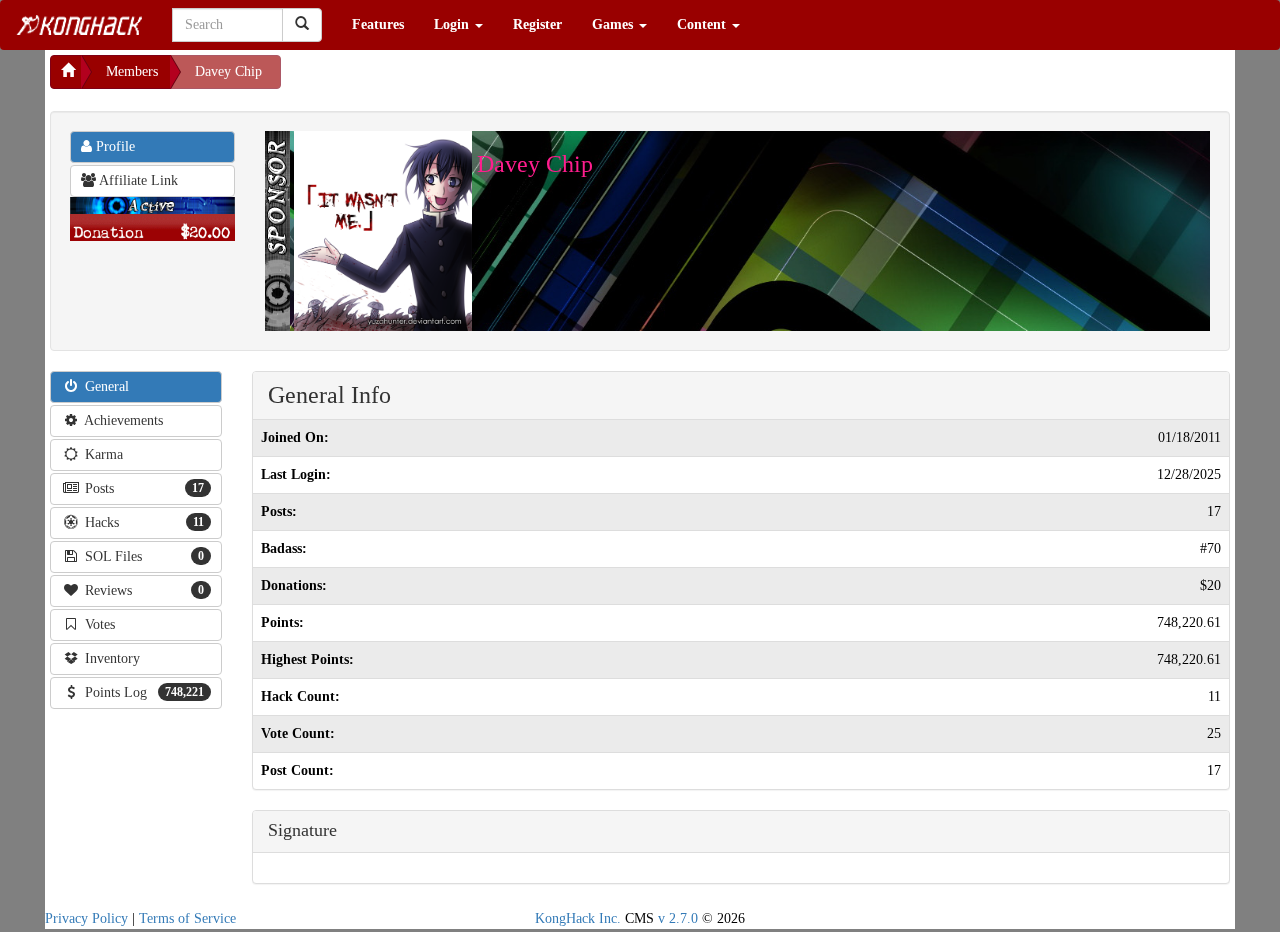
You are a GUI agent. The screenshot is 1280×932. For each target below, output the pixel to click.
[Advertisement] (441, 80)
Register (537, 24)
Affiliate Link (137, 180)
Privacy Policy (86, 918)
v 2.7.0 (678, 918)
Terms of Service (187, 918)
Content (703, 24)
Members (132, 71)
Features (378, 24)
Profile (113, 146)
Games (614, 24)
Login (453, 24)
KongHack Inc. (578, 918)
